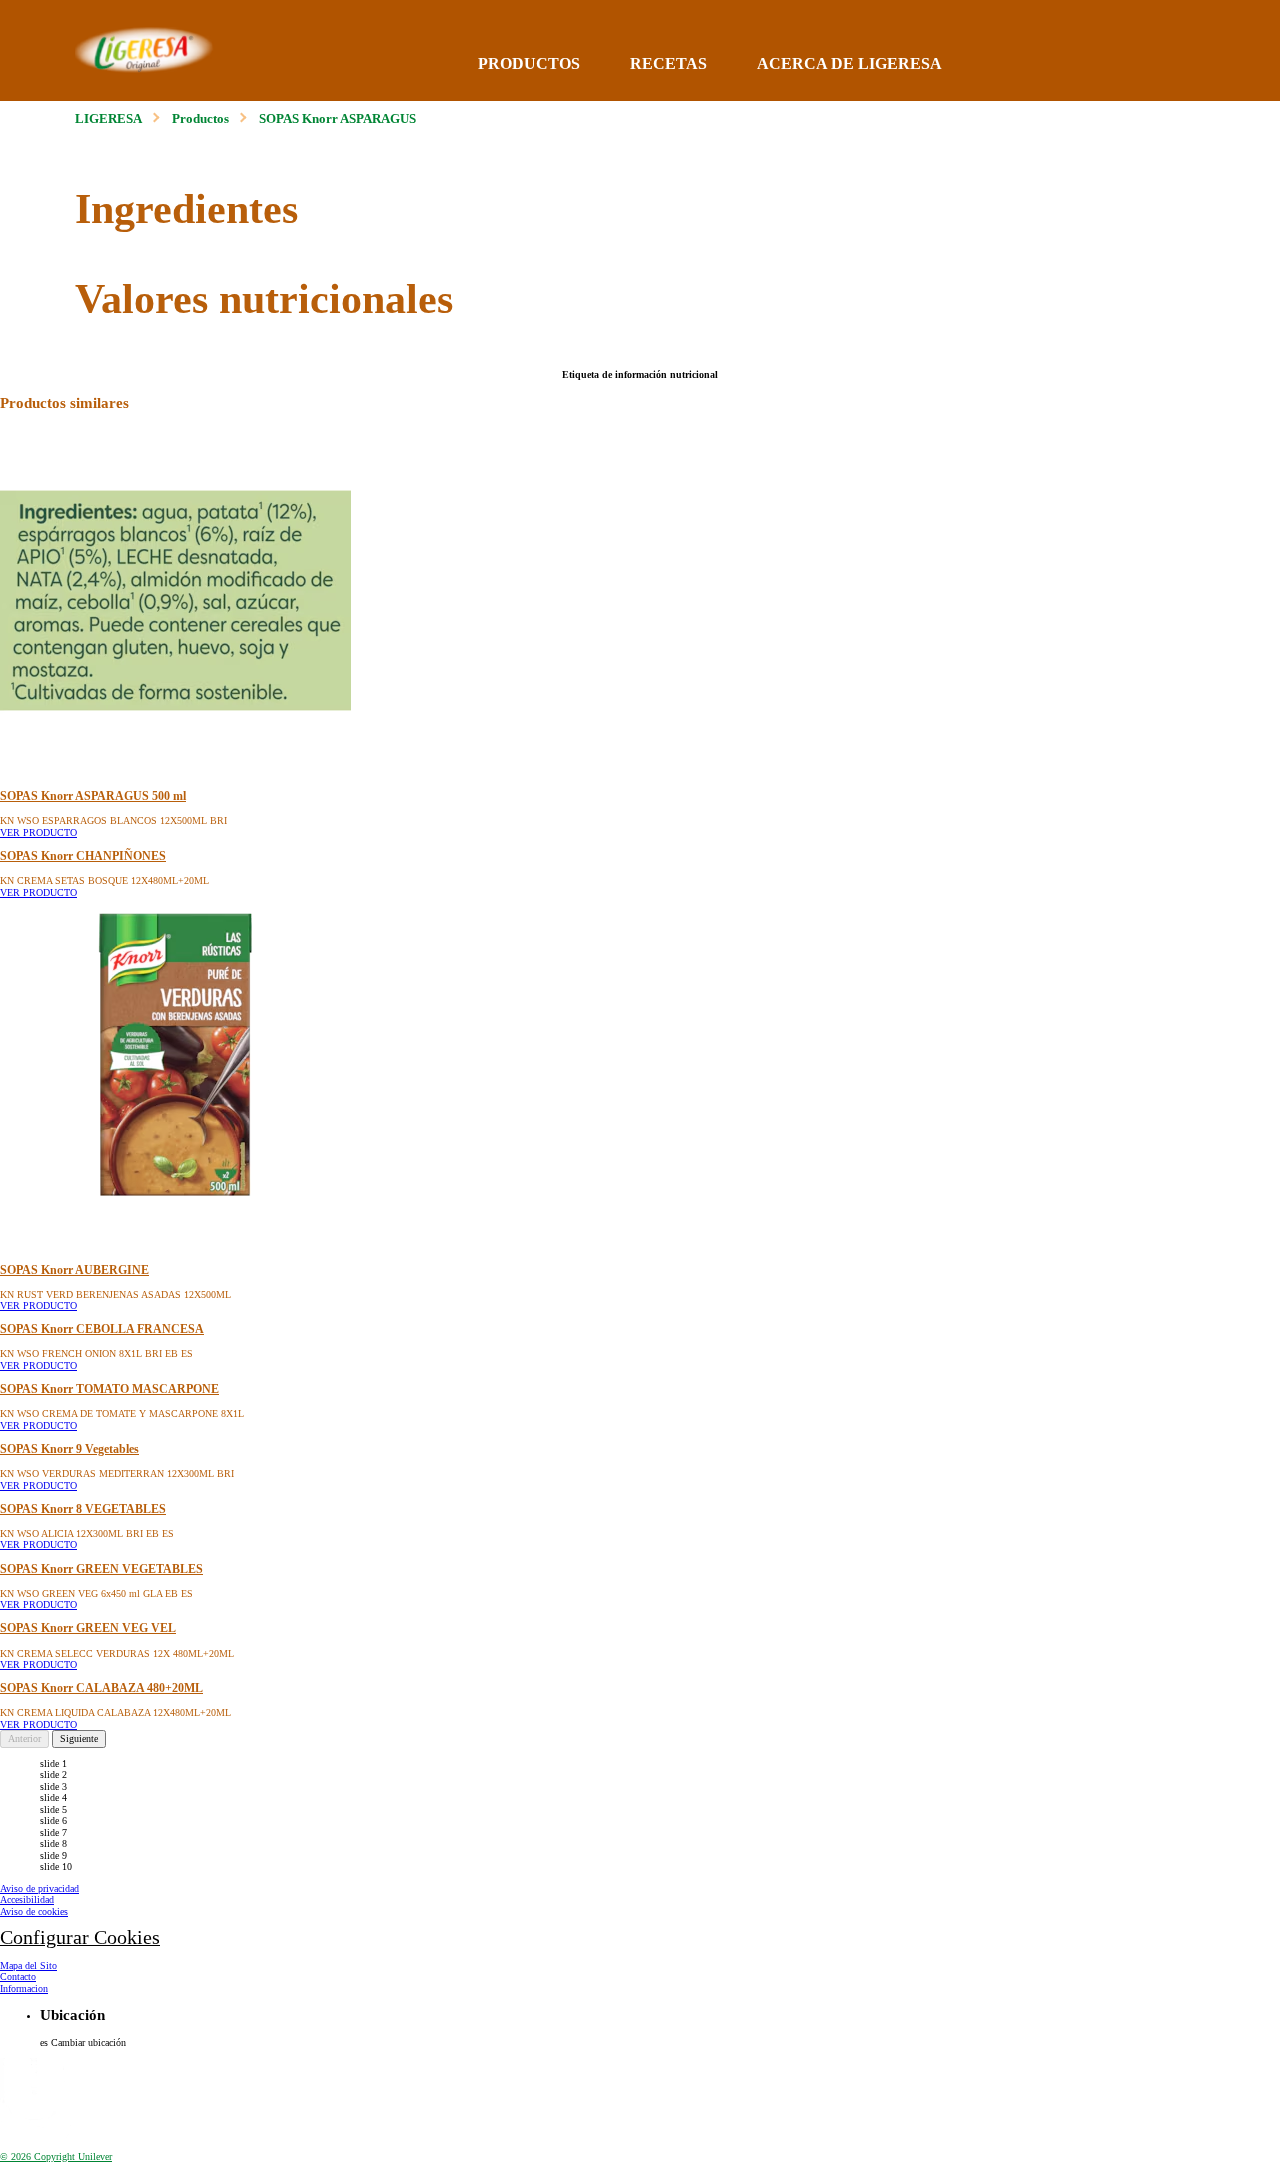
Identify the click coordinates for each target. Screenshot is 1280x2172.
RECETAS (668, 63)
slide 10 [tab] (56, 1866)
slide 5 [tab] (53, 1809)
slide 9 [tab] (53, 1855)
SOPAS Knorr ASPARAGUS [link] (337, 119)
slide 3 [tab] (53, 1786)
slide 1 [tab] (53, 1763)
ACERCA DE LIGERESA (849, 63)
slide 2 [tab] (53, 1774)
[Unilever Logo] (35, 2134)
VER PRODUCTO (38, 832)
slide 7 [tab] (53, 1832)
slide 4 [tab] (53, 1797)
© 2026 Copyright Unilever (56, 2156)
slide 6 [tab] (53, 1820)
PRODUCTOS (529, 63)
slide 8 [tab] (53, 1843)
